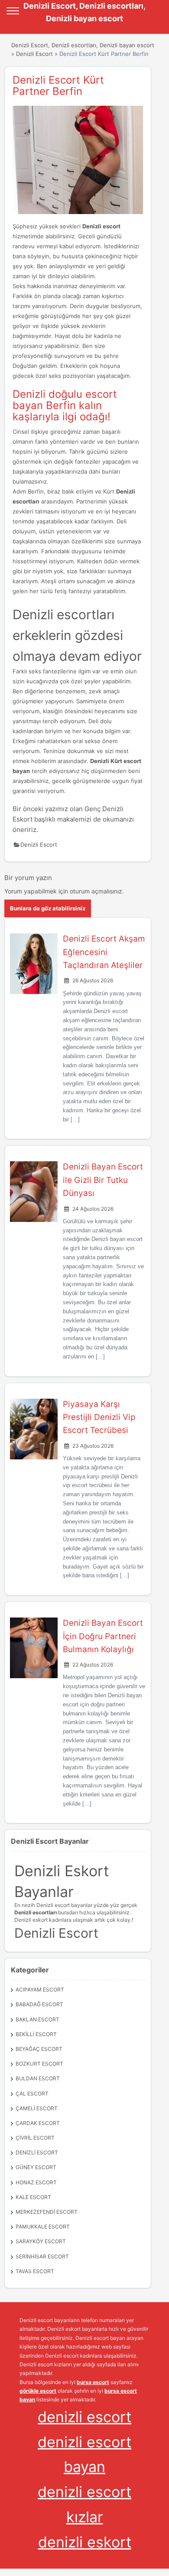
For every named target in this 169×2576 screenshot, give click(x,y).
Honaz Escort (36, 2182)
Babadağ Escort (39, 2004)
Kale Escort (33, 2197)
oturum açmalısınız (96, 891)
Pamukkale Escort (43, 2227)
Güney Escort (36, 2167)
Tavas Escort (35, 2271)
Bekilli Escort (36, 2034)
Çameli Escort (37, 2108)
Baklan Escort (37, 2019)
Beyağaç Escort (39, 2049)
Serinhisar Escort (42, 2256)
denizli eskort (85, 2542)
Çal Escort (32, 2094)
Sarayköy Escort (41, 2241)
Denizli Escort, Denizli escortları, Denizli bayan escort (83, 45)
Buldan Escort (38, 2078)
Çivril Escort (35, 2138)
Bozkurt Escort (39, 2064)
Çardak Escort (38, 2123)
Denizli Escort (34, 54)
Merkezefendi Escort (47, 2212)
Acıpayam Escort (40, 1990)
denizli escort (84, 2417)
